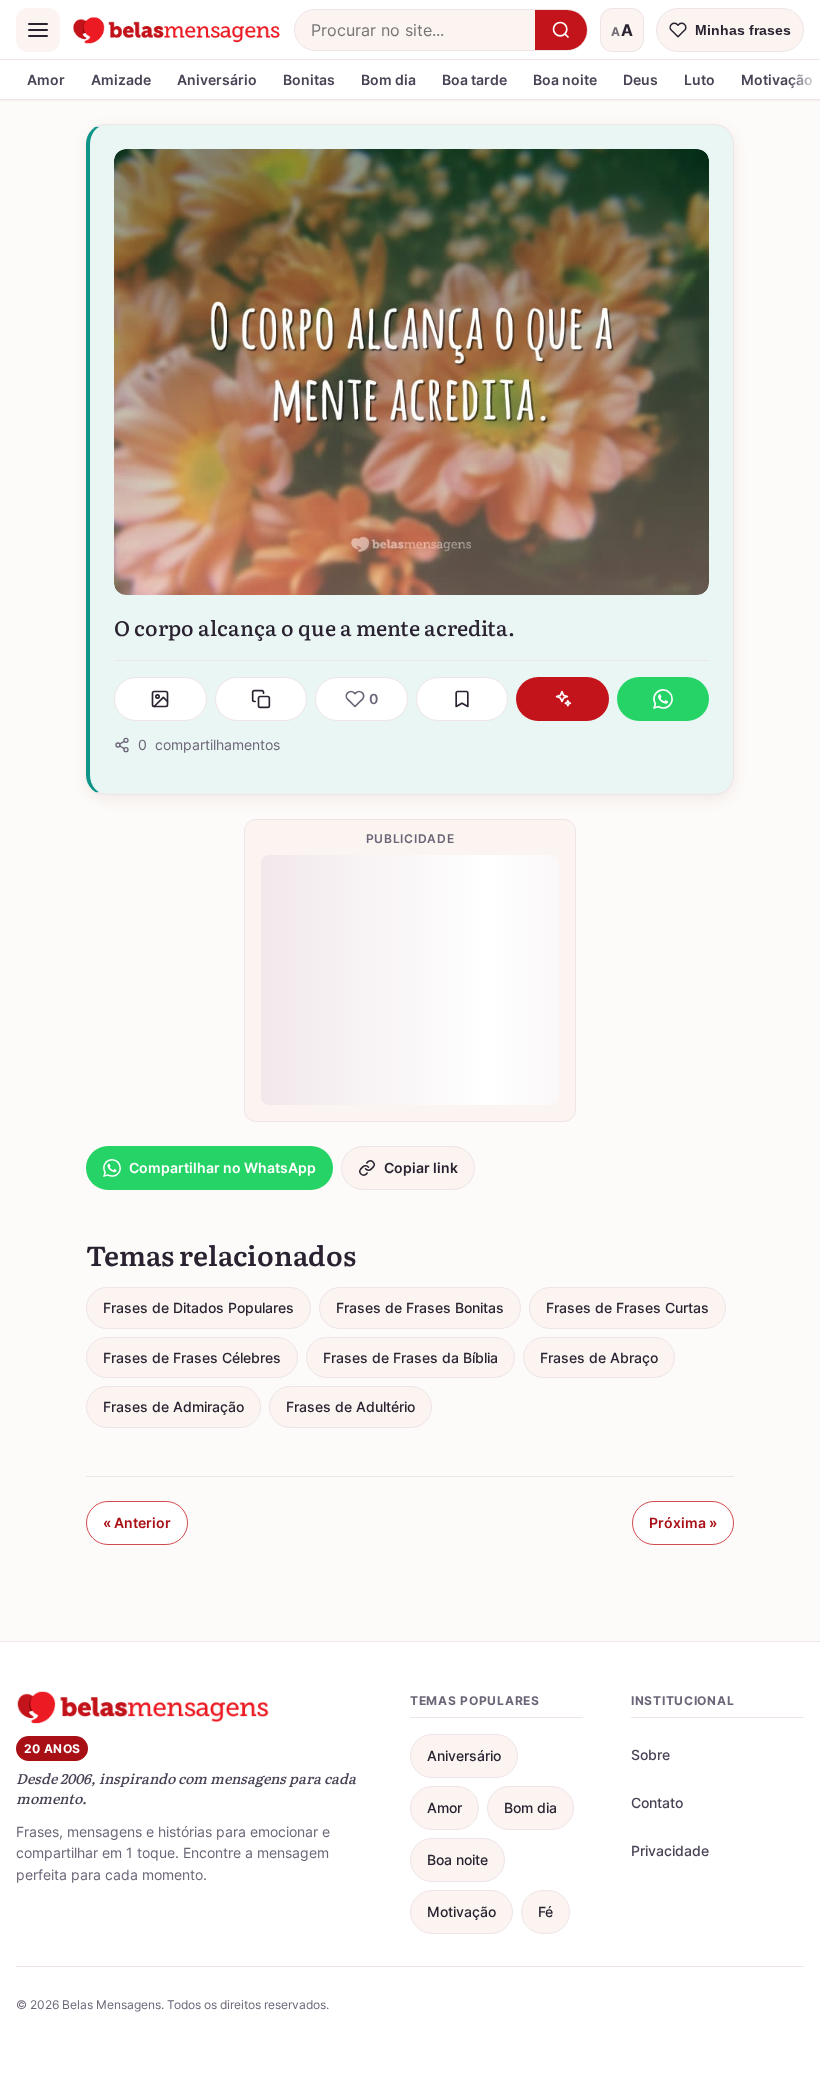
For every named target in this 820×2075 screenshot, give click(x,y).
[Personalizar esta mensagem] (562, 699)
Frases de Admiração (173, 1406)
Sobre (650, 1754)
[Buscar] (561, 30)
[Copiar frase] (261, 699)
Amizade (121, 79)
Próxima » (683, 1522)
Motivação (461, 1911)
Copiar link (421, 1167)
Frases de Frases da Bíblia (410, 1357)
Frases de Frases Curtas (627, 1307)
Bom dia (388, 79)
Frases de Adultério (350, 1406)
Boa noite (565, 79)
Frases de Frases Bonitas (420, 1307)
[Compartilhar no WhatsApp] (663, 699)
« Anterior (137, 1522)
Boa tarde (474, 79)
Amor (46, 79)
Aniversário (217, 79)
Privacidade (670, 1850)
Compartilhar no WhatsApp (222, 1167)
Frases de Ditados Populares (198, 1307)
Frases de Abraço (599, 1357)
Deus (640, 79)
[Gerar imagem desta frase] (160, 699)
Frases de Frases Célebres (192, 1357)
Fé (545, 1911)
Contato (657, 1802)
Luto (699, 79)
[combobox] (415, 30)
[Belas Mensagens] (177, 30)
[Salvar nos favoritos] (462, 699)
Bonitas (309, 79)
